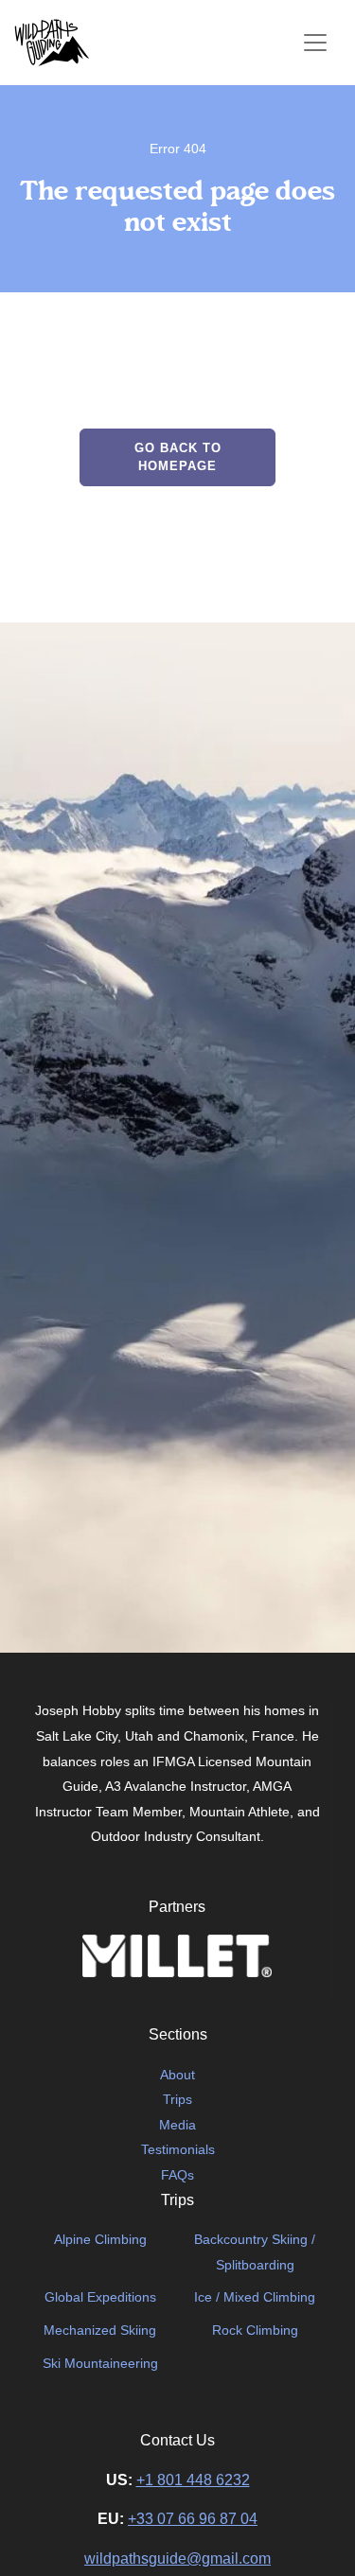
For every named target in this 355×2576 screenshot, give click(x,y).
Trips (177, 2099)
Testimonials (178, 2149)
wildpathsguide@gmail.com (177, 2558)
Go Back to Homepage (178, 457)
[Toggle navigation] (315, 43)
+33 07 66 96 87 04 (193, 2519)
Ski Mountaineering (100, 2363)
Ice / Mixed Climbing (255, 2297)
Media (177, 2125)
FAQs (177, 2175)
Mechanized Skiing (100, 2330)
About (177, 2075)
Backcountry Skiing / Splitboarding (255, 2252)
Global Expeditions (100, 2297)
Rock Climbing (255, 2330)
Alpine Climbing (100, 2239)
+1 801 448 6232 (193, 2480)
